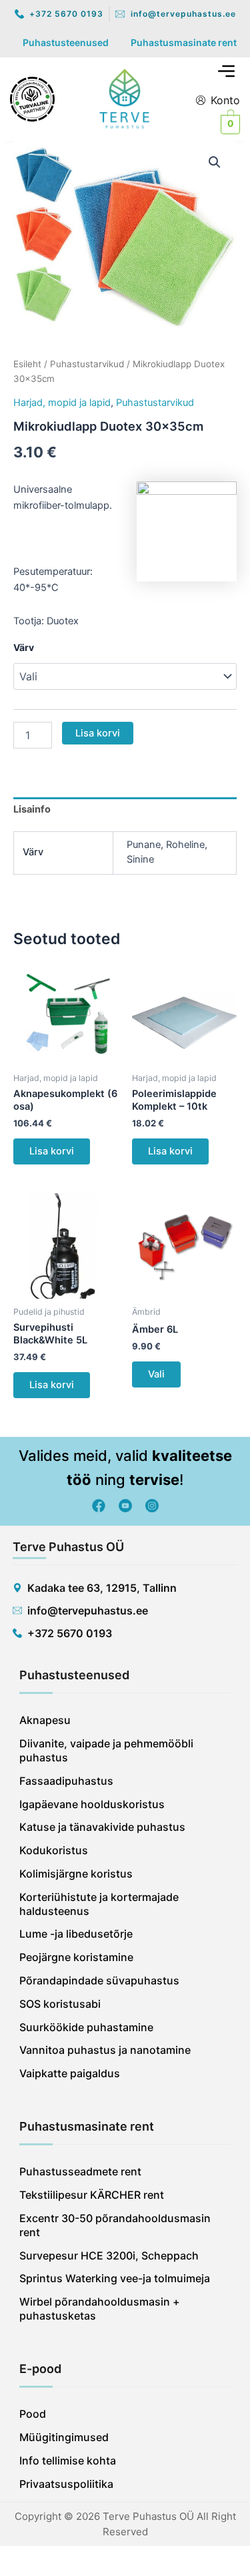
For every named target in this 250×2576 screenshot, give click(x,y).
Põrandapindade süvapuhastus (99, 1980)
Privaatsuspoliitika (66, 2484)
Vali (156, 1374)
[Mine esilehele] (125, 98)
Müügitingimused (64, 2437)
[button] (227, 72)
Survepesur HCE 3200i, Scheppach (109, 2256)
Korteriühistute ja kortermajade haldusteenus (99, 1904)
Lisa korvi (98, 733)
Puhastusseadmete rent (80, 2171)
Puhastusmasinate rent (184, 42)
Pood (33, 2414)
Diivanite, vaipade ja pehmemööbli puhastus (106, 1750)
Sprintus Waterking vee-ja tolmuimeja (115, 2278)
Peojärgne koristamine (76, 1957)
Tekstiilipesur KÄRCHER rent (92, 2195)
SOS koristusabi (60, 2004)
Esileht (27, 364)
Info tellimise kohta (68, 2460)
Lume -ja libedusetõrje (76, 1934)
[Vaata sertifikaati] (32, 98)
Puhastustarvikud (87, 364)
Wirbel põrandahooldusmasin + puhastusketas (100, 2309)
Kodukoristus (54, 1850)
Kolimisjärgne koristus (76, 1874)
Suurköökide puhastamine (86, 2027)
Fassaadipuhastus (66, 1781)
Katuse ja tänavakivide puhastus (102, 1827)
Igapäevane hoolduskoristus (92, 1804)
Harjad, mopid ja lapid (62, 403)
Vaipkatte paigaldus (70, 2073)
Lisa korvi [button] (52, 1151)
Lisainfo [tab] (32, 809)
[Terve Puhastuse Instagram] (152, 1506)
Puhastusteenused (66, 42)
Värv (24, 647)
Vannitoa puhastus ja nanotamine (105, 2050)
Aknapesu (45, 1720)
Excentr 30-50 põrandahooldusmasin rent (115, 2225)
